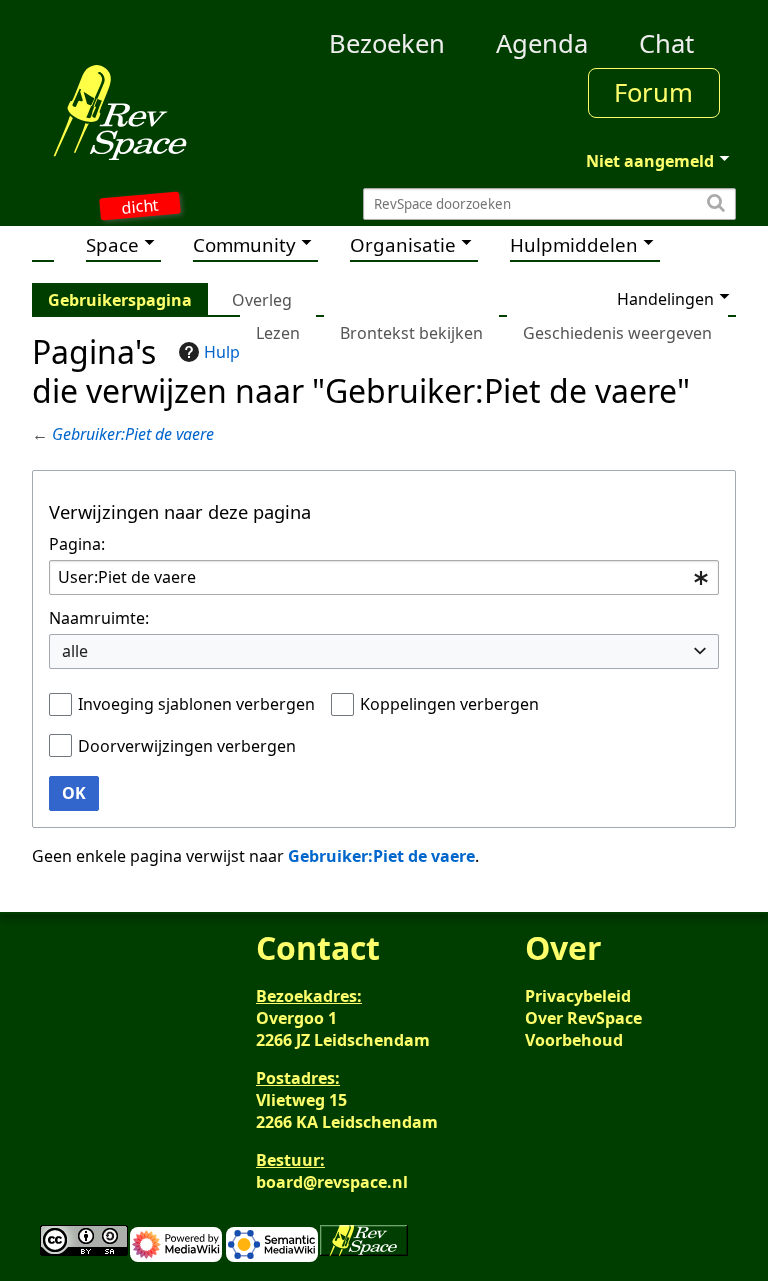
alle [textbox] (75, 651)
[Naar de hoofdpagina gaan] (120, 112)
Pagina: (77, 544)
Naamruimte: (99, 618)
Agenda (542, 43)
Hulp (222, 352)
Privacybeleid (578, 996)
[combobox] (384, 577)
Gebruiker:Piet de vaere (133, 434)
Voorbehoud (574, 1040)
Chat (666, 43)
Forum (653, 92)
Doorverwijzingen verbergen (187, 746)
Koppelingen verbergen (449, 704)
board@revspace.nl (332, 1182)
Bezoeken (387, 43)
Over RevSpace (583, 1018)
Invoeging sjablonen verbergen (196, 704)
